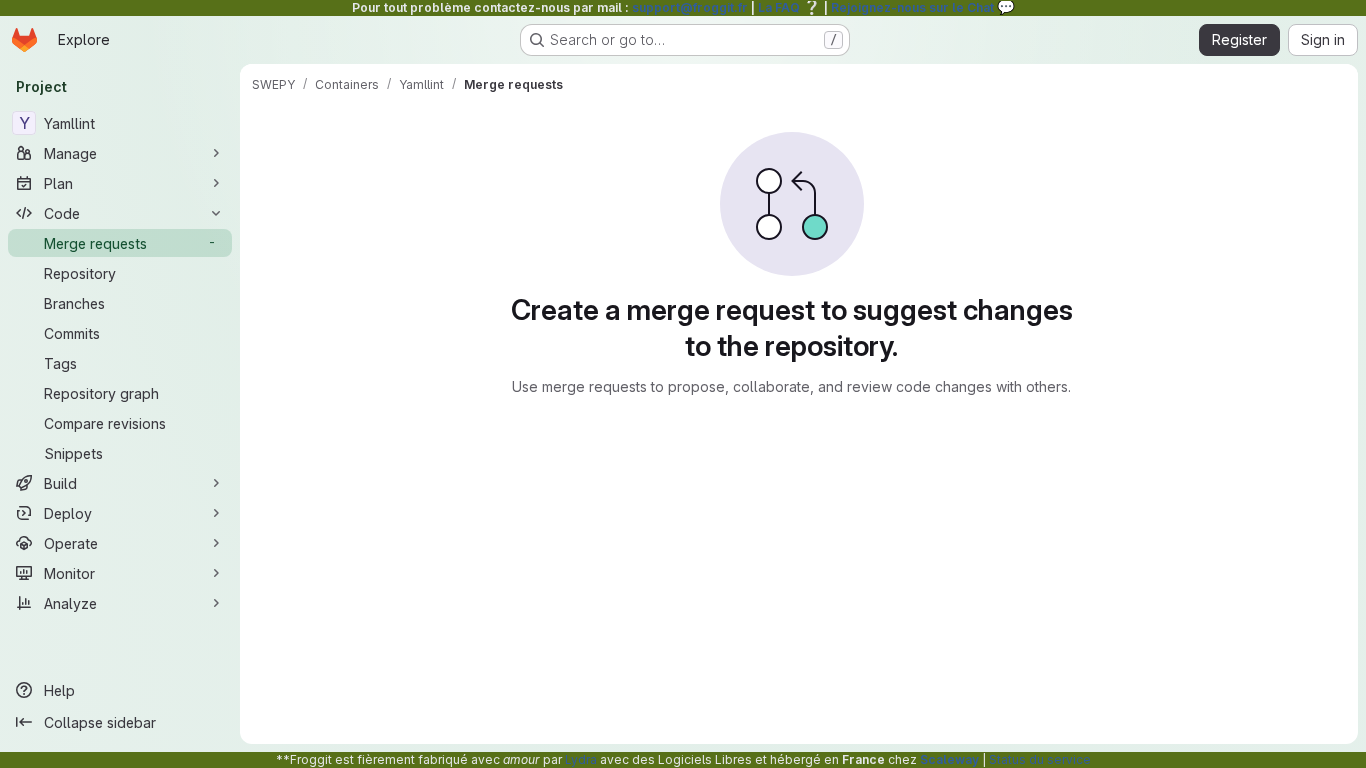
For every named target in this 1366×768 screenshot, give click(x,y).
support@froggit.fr (690, 7)
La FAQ (789, 7)
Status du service (1040, 759)
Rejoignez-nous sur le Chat (923, 7)
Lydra (581, 759)
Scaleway (949, 759)
